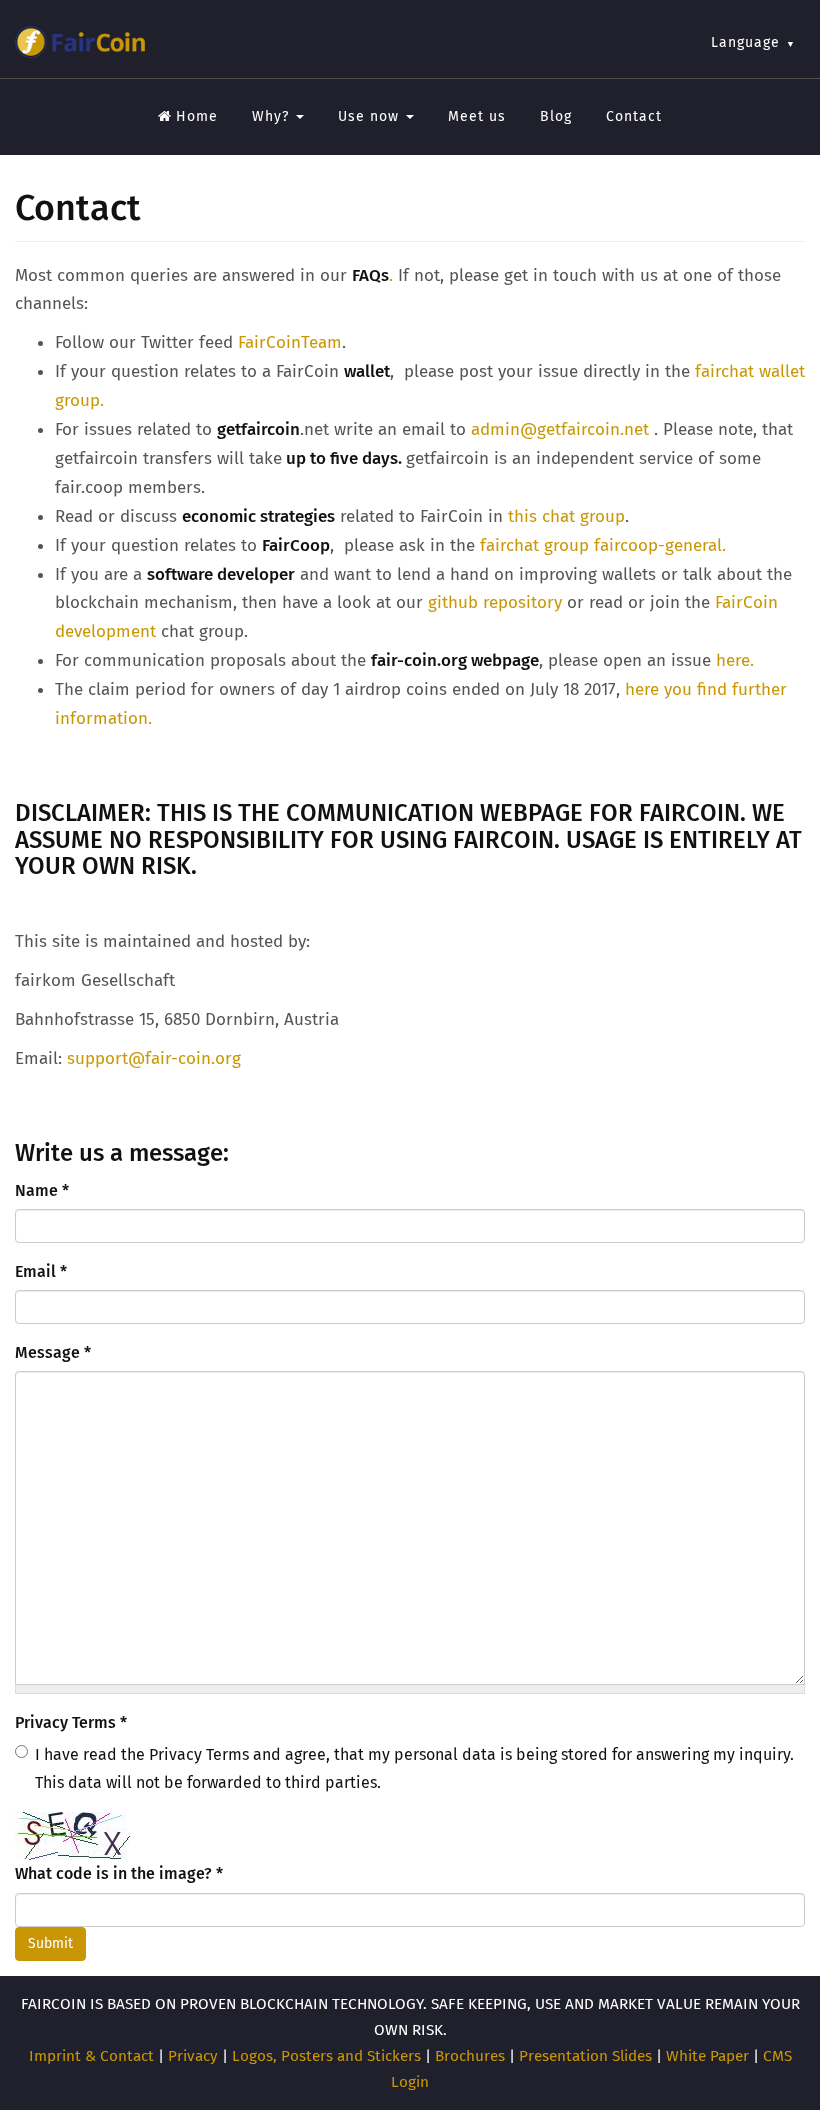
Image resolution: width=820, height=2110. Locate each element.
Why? (273, 116)
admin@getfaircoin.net (560, 429)
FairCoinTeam (290, 342)
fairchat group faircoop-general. (603, 545)
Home (197, 116)
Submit (50, 1943)
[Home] (80, 42)
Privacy (193, 2056)
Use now (371, 116)
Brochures (470, 2056)
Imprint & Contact (91, 2056)
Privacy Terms (71, 1722)
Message (53, 1352)
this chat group (566, 516)
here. (735, 660)
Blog (556, 116)
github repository (495, 602)
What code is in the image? (119, 1873)
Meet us (477, 116)
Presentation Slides (585, 2056)
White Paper (707, 2056)
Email (41, 1271)
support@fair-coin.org (154, 1058)
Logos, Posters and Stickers (326, 2056)
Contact (634, 116)
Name (42, 1190)
